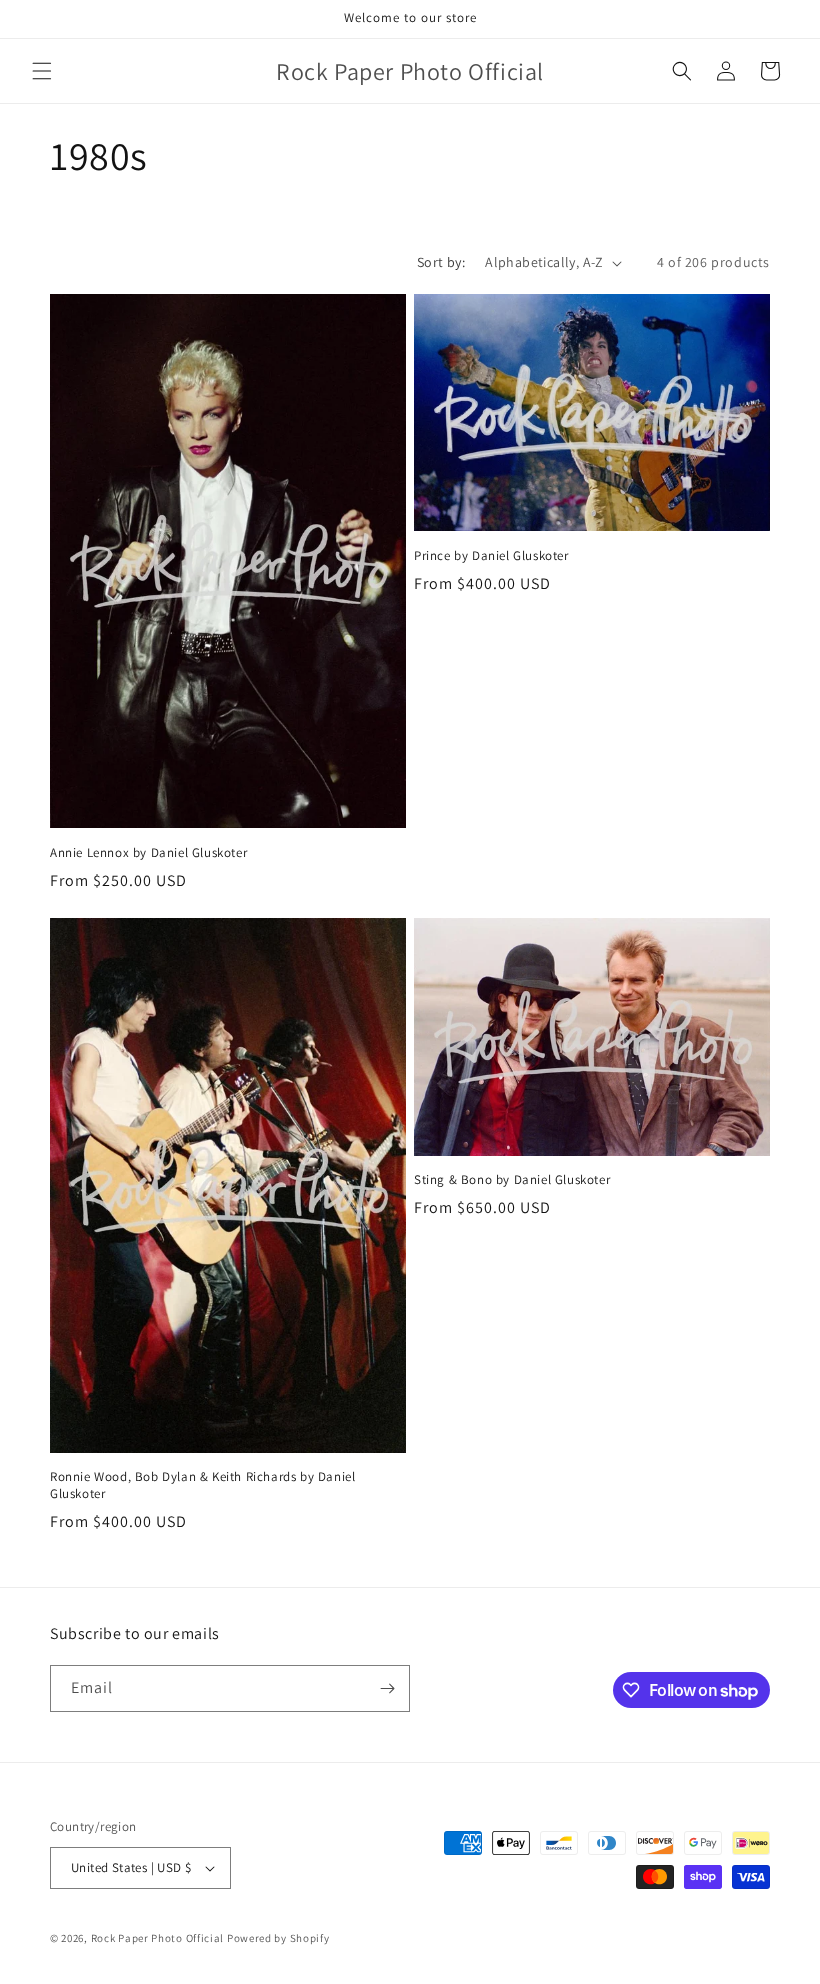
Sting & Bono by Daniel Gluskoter (512, 1180)
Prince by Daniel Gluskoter (491, 556)
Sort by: (441, 262)
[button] (42, 71)
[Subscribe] (387, 1688)
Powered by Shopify (278, 1938)
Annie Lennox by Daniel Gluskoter (148, 853)
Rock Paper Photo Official (159, 1938)
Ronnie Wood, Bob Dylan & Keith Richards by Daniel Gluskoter (202, 1485)
